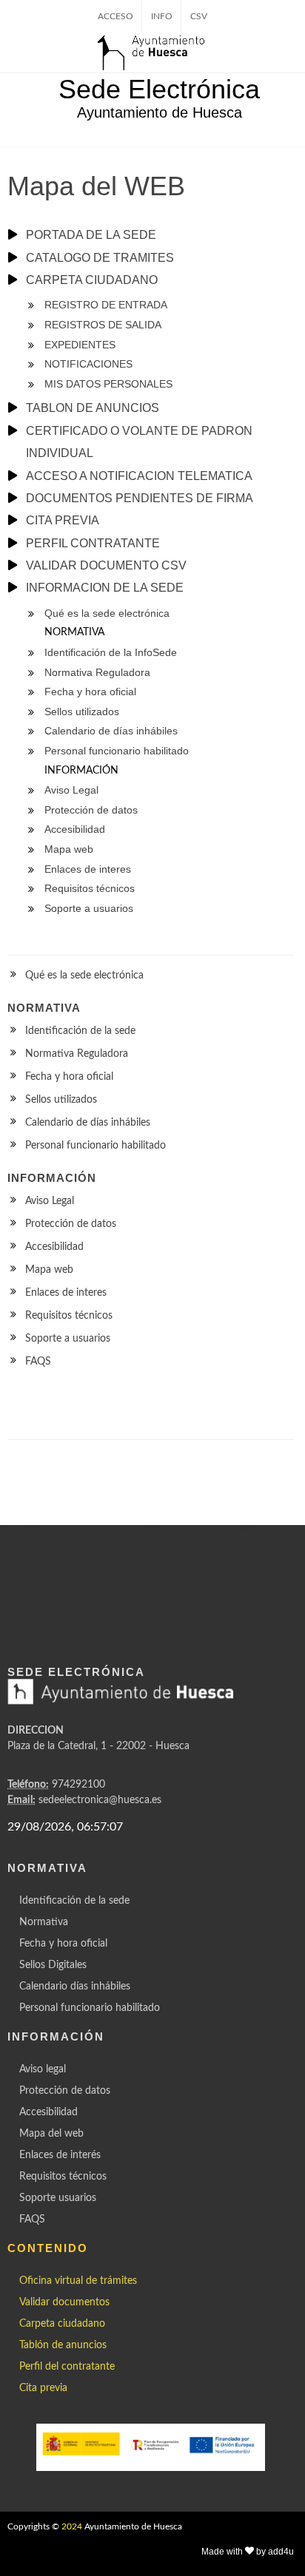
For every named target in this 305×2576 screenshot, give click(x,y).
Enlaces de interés (60, 2155)
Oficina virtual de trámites (78, 2281)
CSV (199, 16)
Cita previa (43, 2388)
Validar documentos (64, 2302)
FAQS (38, 1362)
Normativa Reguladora (77, 1054)
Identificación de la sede (80, 1031)
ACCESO (115, 16)
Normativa (44, 1922)
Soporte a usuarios (68, 1339)
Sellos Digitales (53, 1965)
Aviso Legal (50, 1201)
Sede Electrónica (159, 89)
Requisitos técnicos (69, 1316)
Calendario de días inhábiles (88, 1123)
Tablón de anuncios (63, 2345)
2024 (72, 2526)
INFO (162, 16)
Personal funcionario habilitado (95, 1146)
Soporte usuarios (58, 2198)
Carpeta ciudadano (62, 2324)
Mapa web (49, 1270)
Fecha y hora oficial (69, 1077)
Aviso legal (43, 2069)
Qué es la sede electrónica (84, 976)
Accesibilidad (54, 1247)
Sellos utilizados (61, 1100)
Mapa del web (51, 2134)
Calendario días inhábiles (75, 1987)
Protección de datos (71, 1224)
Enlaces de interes (66, 1293)
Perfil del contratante (67, 2367)
